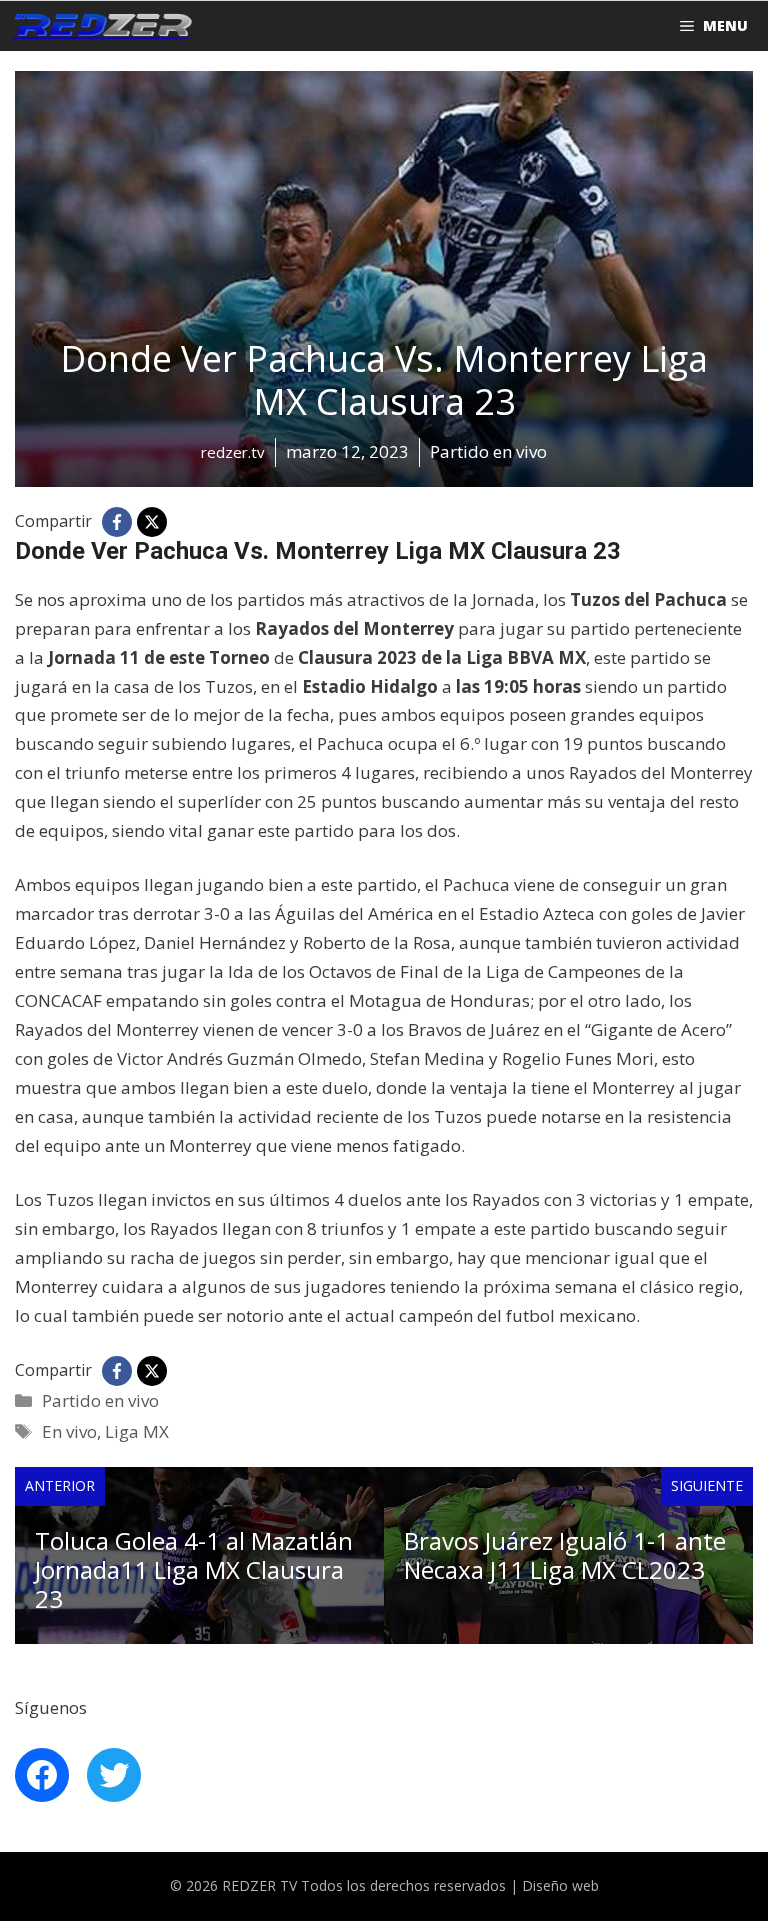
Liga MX (137, 1431)
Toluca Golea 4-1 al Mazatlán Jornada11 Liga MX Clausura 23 (194, 1569)
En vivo (69, 1431)
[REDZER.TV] (101, 26)
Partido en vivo (100, 1400)
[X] (152, 522)
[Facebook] (117, 522)
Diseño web (560, 1885)
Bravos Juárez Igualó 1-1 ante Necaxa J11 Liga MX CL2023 (565, 1555)
